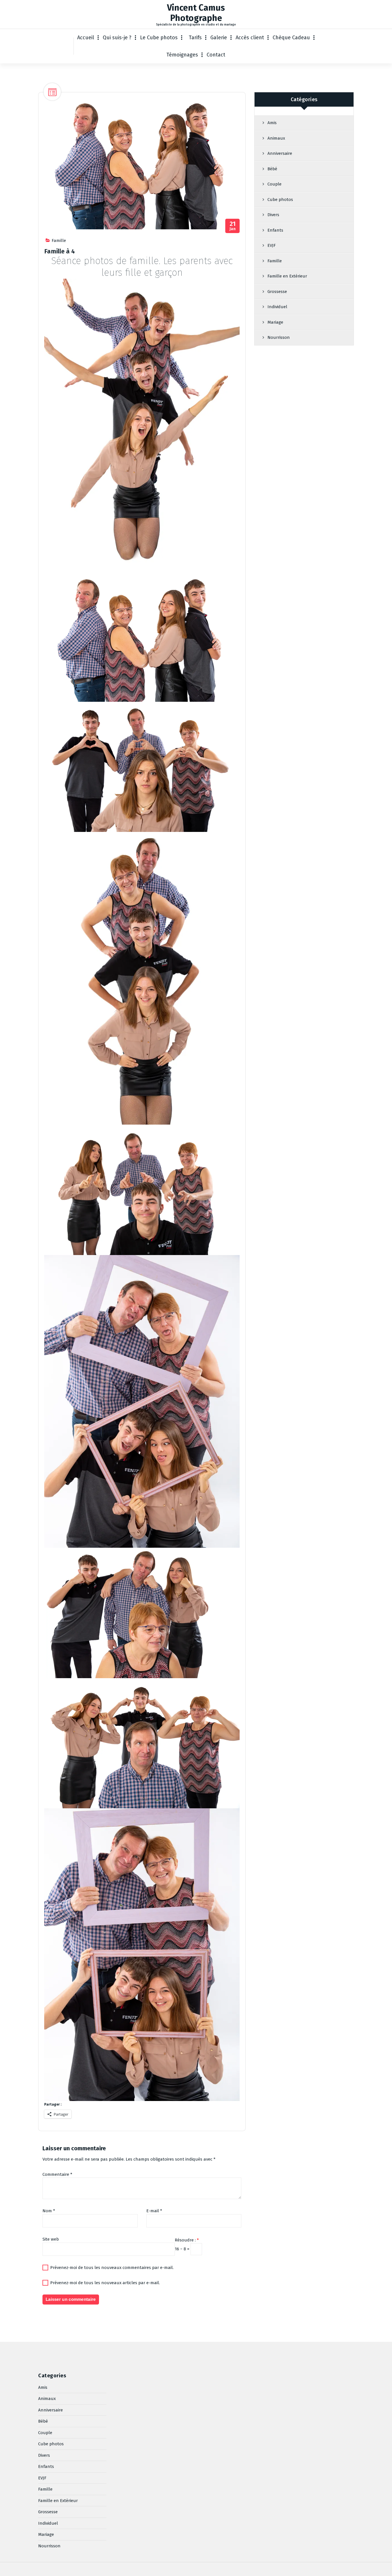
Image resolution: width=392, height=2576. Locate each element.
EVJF (272, 245)
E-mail (154, 2211)
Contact (216, 55)
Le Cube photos (159, 38)
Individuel (277, 307)
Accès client (250, 38)
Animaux (276, 138)
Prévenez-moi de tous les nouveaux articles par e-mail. (105, 2283)
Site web (51, 2239)
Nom (49, 2211)
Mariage (275, 322)
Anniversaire (280, 153)
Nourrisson (279, 337)
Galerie (219, 38)
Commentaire (57, 2174)
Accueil (86, 38)
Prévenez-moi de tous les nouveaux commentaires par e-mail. (112, 2268)
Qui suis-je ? (117, 38)
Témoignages (182, 55)
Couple (274, 184)
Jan (233, 226)
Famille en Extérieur (287, 276)
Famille (59, 241)
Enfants (275, 230)
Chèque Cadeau (291, 38)
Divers (273, 215)
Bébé (272, 169)
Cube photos (280, 200)
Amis (272, 123)
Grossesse (277, 292)
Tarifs (195, 38)
